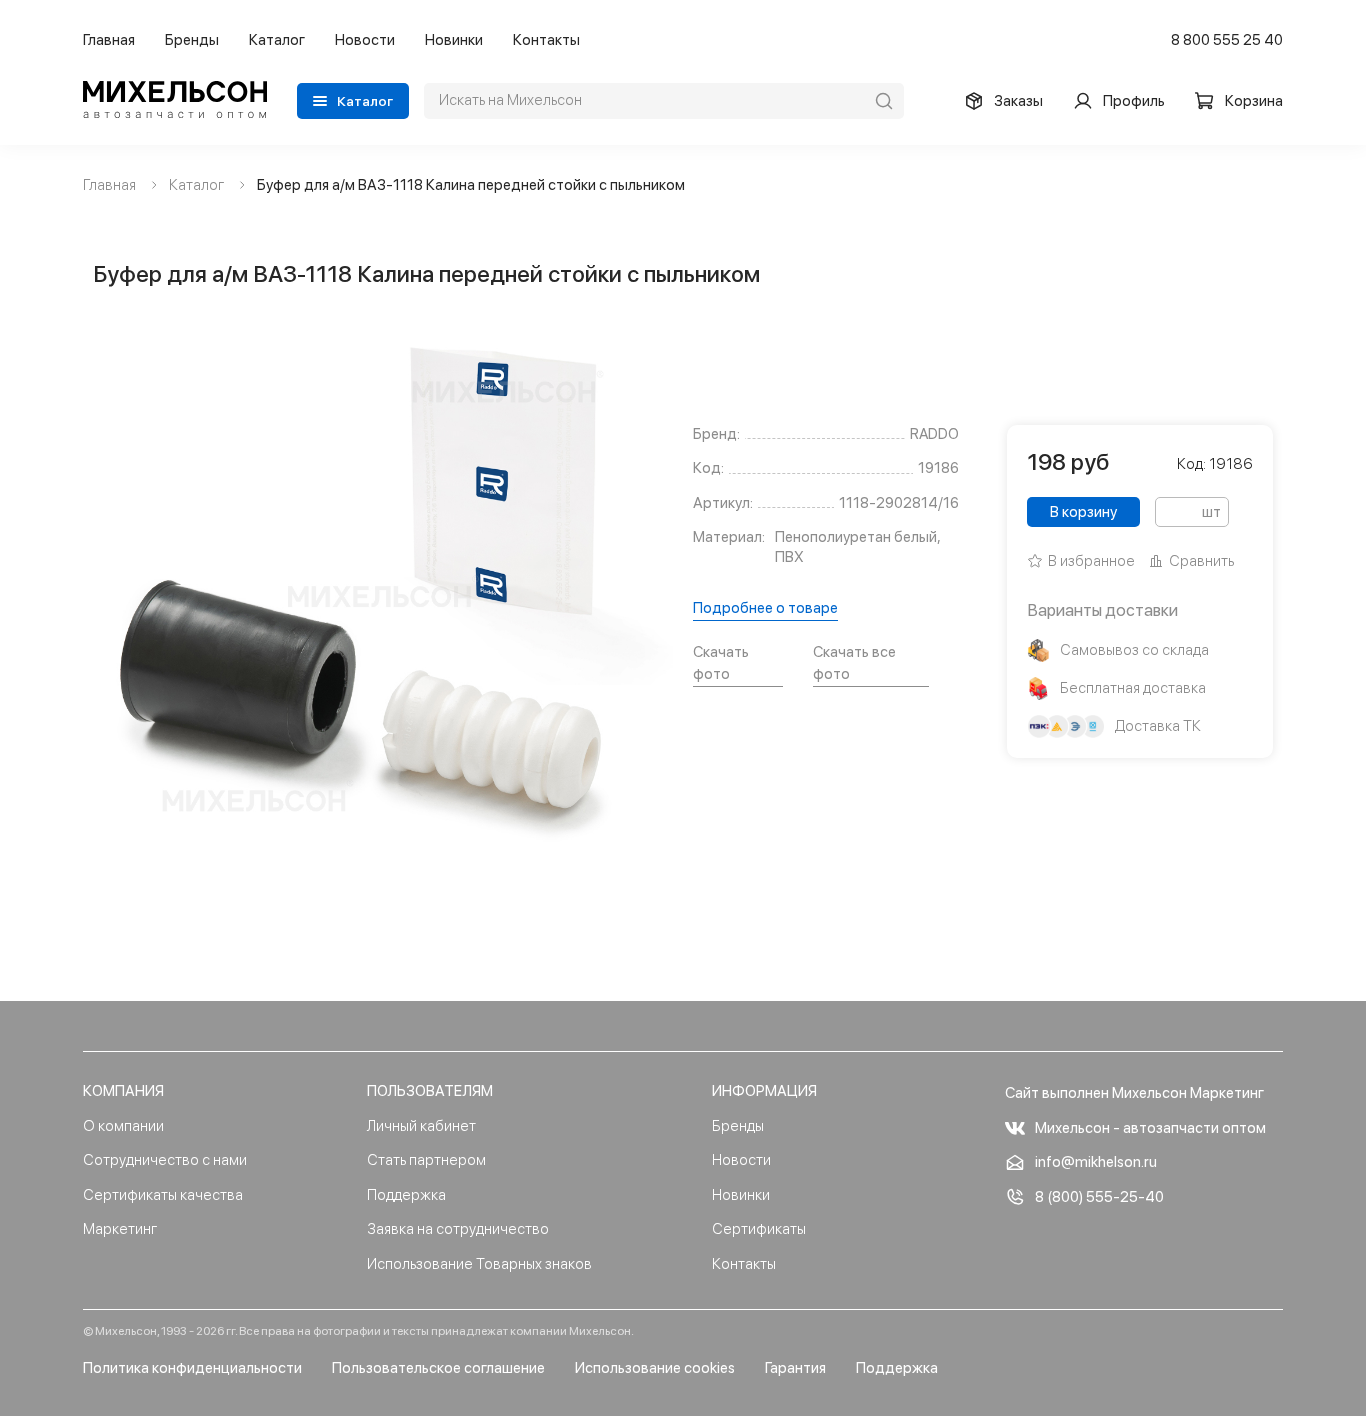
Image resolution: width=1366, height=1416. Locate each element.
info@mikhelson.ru (1096, 1162)
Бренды (192, 40)
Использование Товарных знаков (479, 1264)
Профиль (1134, 101)
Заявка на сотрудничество (458, 1229)
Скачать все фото (854, 663)
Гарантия (795, 1368)
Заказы (1018, 101)
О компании (123, 1126)
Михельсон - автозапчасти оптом (1150, 1128)
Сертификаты (759, 1229)
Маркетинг (120, 1229)
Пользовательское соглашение (438, 1368)
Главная (109, 40)
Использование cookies (655, 1368)
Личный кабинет (421, 1126)
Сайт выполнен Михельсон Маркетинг (1134, 1093)
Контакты (546, 40)
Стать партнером (426, 1160)
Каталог (277, 40)
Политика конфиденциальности (192, 1368)
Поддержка (406, 1195)
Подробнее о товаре (765, 608)
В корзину (1083, 512)
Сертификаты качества (163, 1195)
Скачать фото (721, 663)
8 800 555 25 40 (1227, 40)
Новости (365, 40)
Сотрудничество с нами (165, 1160)
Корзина (1254, 101)
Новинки (454, 40)
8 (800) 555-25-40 (1099, 1197)
